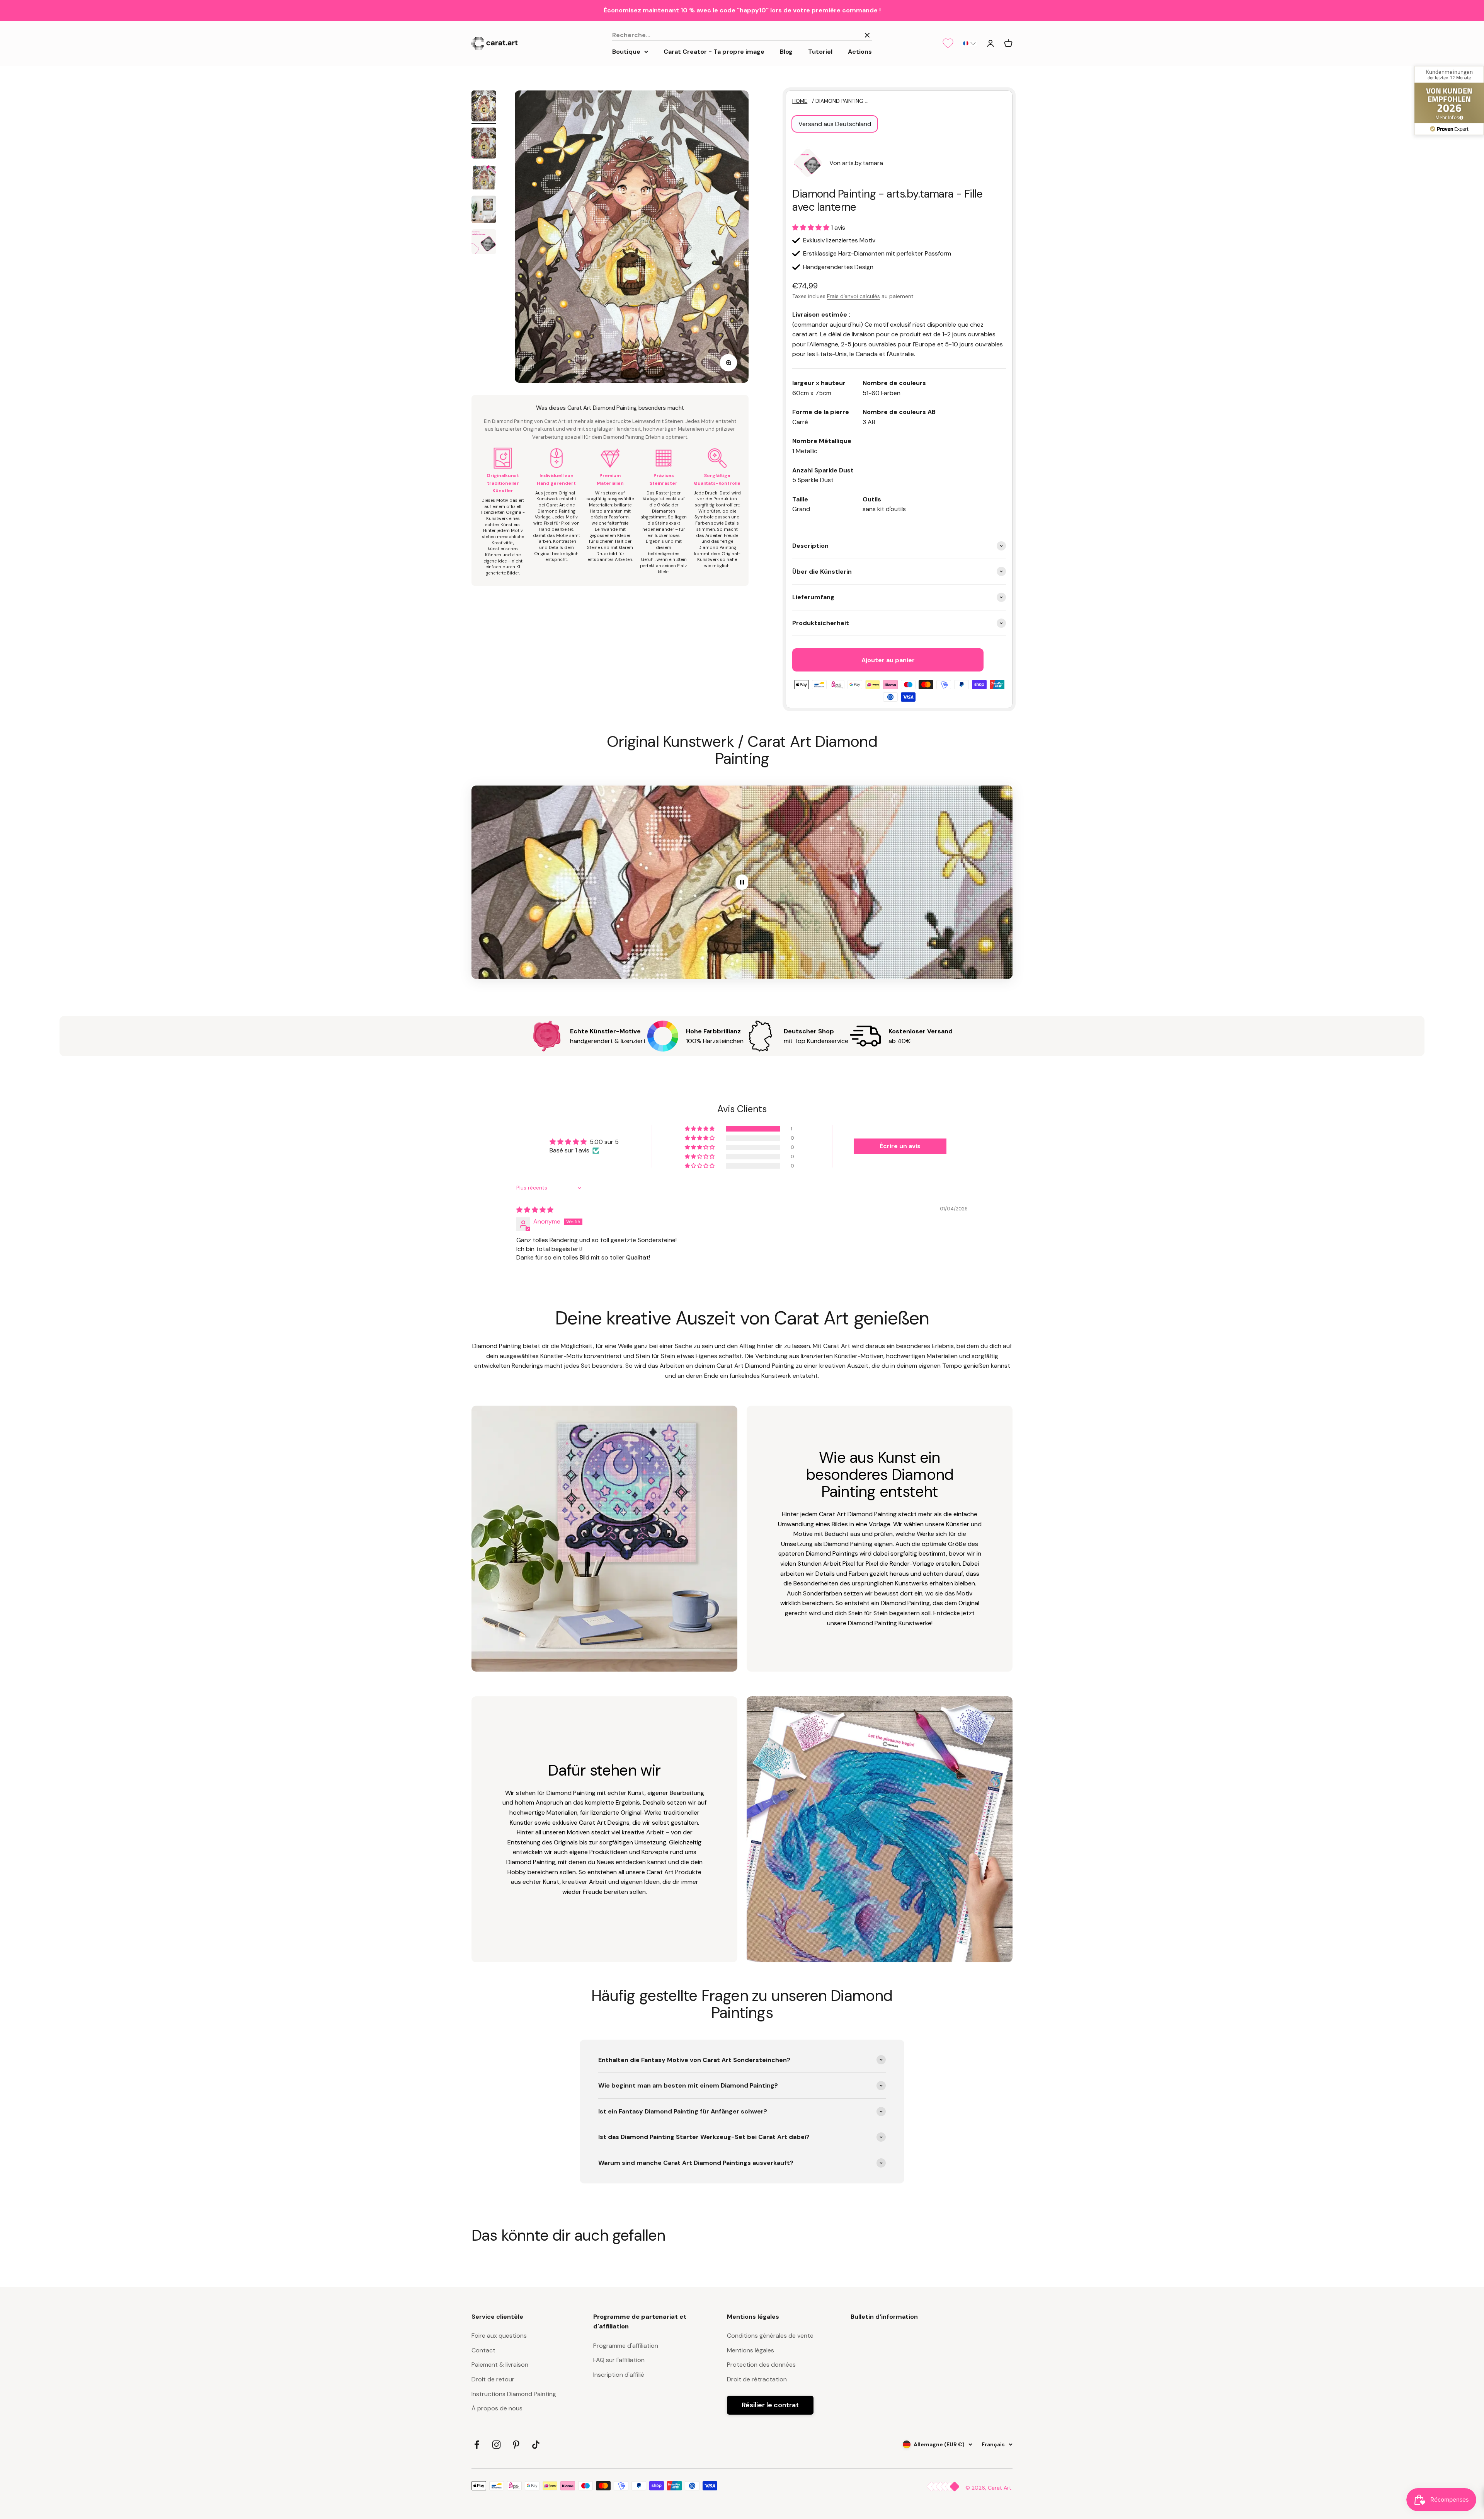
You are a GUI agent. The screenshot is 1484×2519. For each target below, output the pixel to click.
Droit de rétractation (757, 2379)
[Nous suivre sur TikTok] (536, 2445)
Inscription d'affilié (619, 2375)
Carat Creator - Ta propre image (714, 51)
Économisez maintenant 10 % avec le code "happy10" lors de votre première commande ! (742, 10)
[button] (969, 43)
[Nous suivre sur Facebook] (477, 2445)
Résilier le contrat (770, 2405)
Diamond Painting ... (842, 101)
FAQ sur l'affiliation (619, 2360)
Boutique (626, 51)
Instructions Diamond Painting (514, 2394)
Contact (483, 2350)
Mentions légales (751, 2350)
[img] (535, 1210)
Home (800, 101)
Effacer (846, 35)
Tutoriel (820, 51)
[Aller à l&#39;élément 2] (484, 144)
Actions (860, 51)
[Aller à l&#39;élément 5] (484, 243)
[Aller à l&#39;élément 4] (484, 210)
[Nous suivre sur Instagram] (496, 2445)
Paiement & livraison (500, 2365)
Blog (786, 51)
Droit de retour (493, 2379)
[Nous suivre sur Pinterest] (516, 2445)
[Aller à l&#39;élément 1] (484, 107)
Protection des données (761, 2365)
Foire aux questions (499, 2336)
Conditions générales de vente (770, 2336)
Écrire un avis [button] (900, 1146)
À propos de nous (497, 2408)
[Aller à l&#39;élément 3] (484, 178)
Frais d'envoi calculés (853, 296)
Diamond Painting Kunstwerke (890, 1623)
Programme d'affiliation (626, 2346)
